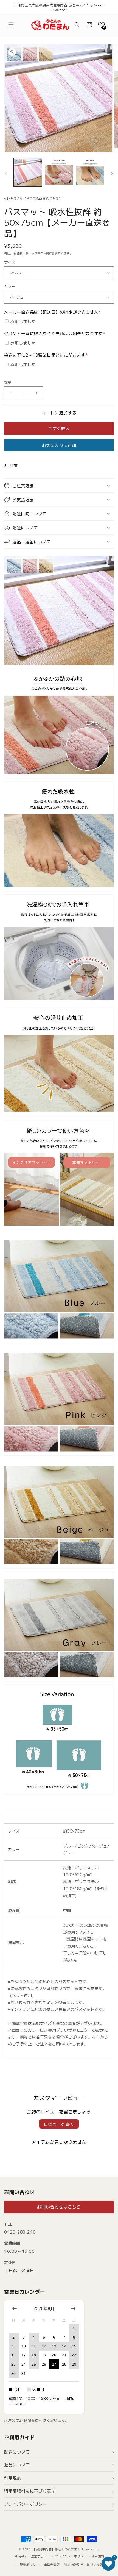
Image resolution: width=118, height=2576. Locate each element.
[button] (11, 25)
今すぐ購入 (59, 428)
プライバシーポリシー (26, 2504)
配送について (17, 2452)
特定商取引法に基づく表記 (30, 2491)
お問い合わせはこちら (59, 2207)
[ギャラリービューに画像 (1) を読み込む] (28, 172)
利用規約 (13, 2478)
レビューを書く (59, 2124)
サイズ (10, 262)
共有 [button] (14, 466)
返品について (17, 2465)
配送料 (18, 253)
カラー (10, 286)
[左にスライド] (6, 174)
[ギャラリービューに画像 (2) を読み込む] (59, 172)
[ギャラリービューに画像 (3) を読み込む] (90, 172)
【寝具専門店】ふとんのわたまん (57, 2549)
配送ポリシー (29, 2564)
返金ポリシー (41, 2556)
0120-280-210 (20, 2232)
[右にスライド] (112, 174)
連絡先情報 (52, 2564)
